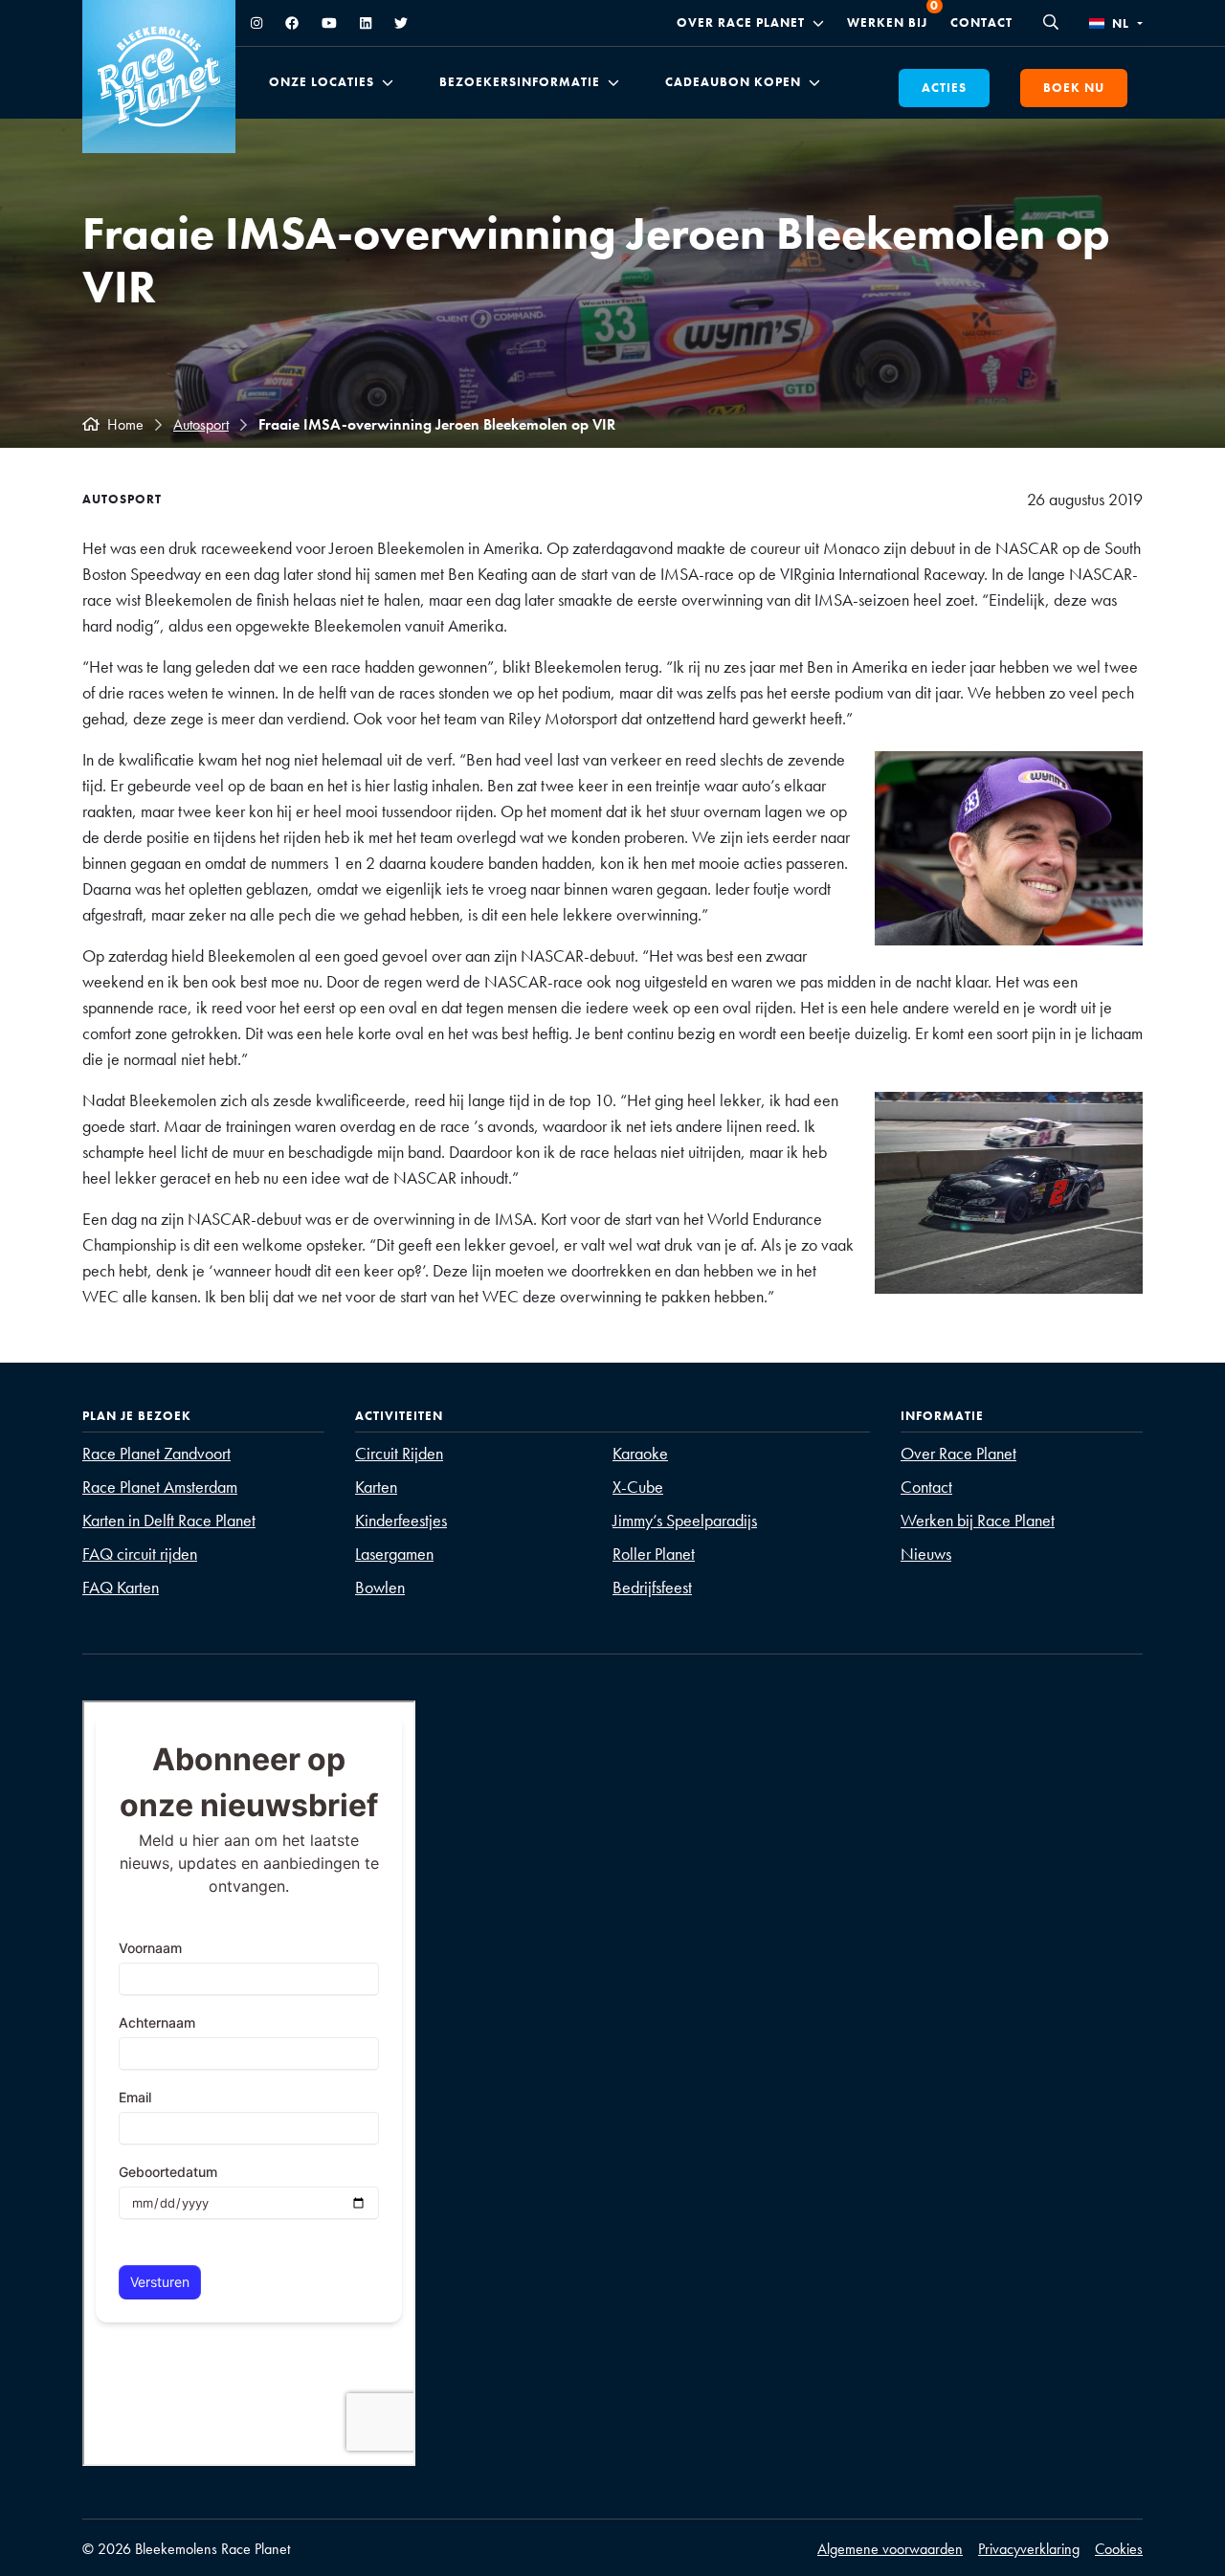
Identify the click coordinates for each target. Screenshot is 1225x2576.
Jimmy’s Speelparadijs (685, 1520)
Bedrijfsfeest (652, 1587)
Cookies (1119, 2549)
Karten (376, 1487)
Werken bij (887, 22)
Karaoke (640, 1453)
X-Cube (638, 1487)
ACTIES (944, 88)
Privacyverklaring (1029, 2549)
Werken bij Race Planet (978, 1520)
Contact (981, 22)
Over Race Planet (741, 23)
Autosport (201, 424)
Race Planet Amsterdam (160, 1487)
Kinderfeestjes (401, 1520)
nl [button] (1121, 23)
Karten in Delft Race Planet (169, 1520)
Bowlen (380, 1587)
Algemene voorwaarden (890, 2549)
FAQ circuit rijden (140, 1554)
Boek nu (1074, 88)
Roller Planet (654, 1554)
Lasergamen (394, 1554)
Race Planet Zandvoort (156, 1453)
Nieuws (926, 1554)
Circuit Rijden (399, 1453)
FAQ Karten (121, 1587)
